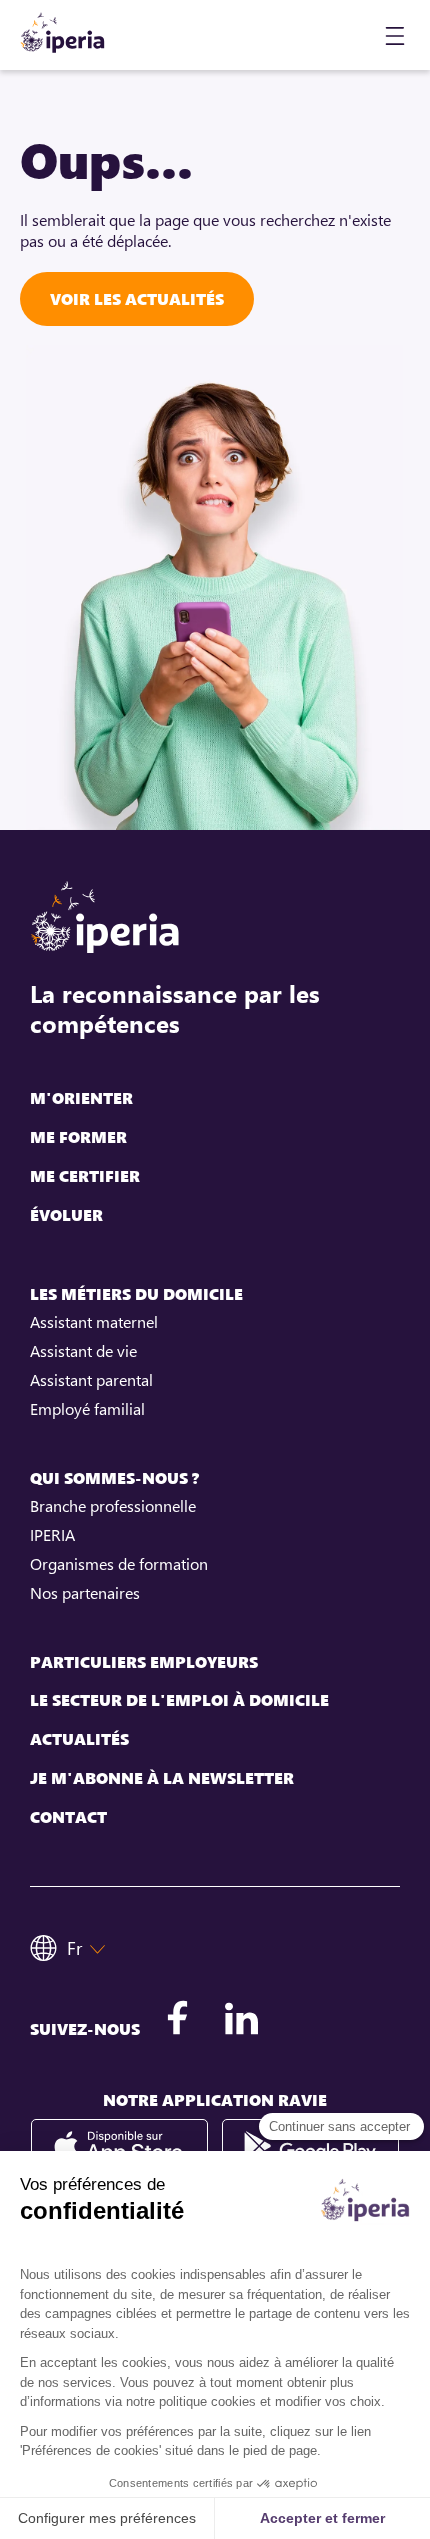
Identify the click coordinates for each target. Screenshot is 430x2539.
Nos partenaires (85, 1593)
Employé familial (87, 1409)
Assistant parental (91, 1380)
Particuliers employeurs (144, 1662)
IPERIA (52, 1535)
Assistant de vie (83, 1351)
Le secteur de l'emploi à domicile (179, 1700)
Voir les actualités (137, 299)
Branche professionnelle (113, 1506)
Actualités (79, 1739)
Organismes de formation (119, 1564)
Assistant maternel (94, 1322)
